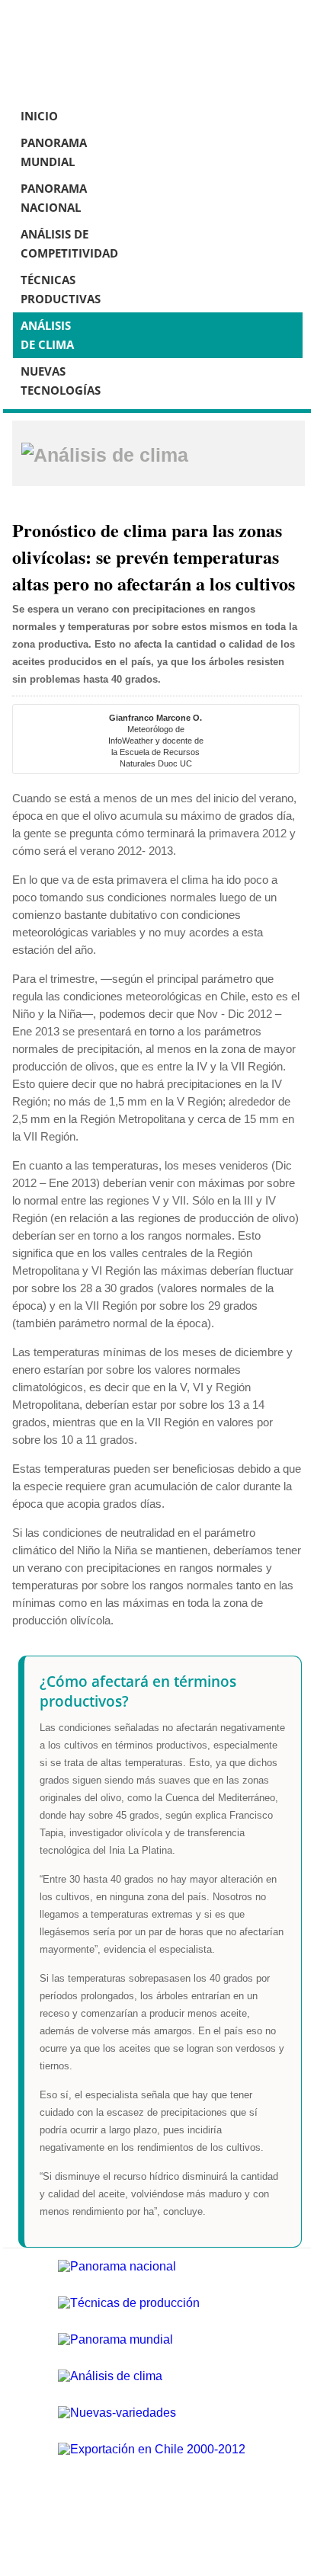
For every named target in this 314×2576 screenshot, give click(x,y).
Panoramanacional (54, 198)
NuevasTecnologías (61, 381)
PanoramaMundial (54, 152)
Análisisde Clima (47, 335)
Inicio (39, 116)
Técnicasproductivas (61, 289)
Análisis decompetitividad (69, 243)
